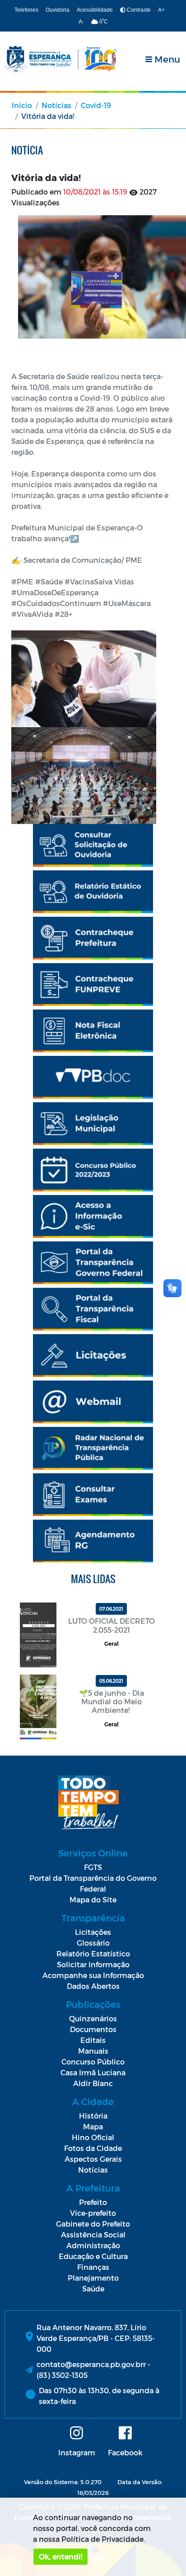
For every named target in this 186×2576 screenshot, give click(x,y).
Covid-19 (96, 105)
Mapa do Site (93, 1899)
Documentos (93, 2029)
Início (22, 105)
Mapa (93, 2126)
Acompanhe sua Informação (93, 1975)
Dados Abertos (93, 1986)
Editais (93, 2040)
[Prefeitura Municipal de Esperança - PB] (61, 59)
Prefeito (93, 2202)
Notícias (56, 105)
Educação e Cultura (93, 2256)
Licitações (93, 1932)
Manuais (93, 2051)
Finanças (93, 2267)
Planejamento (93, 2278)
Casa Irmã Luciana (93, 2072)
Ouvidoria (58, 10)
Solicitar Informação (93, 1964)
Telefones (26, 10)
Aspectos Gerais (93, 2159)
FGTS (93, 1867)
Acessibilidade (95, 10)
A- (81, 22)
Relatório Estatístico (93, 1954)
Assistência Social (93, 2234)
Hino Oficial (93, 2137)
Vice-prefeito (93, 2213)
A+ (161, 10)
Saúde (93, 2289)
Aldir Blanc (93, 2083)
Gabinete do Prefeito (93, 2224)
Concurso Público (93, 2062)
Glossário (93, 1943)
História (93, 2116)
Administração (93, 2245)
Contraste (138, 10)
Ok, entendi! (60, 2556)
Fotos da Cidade (93, 2148)
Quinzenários (93, 2018)
